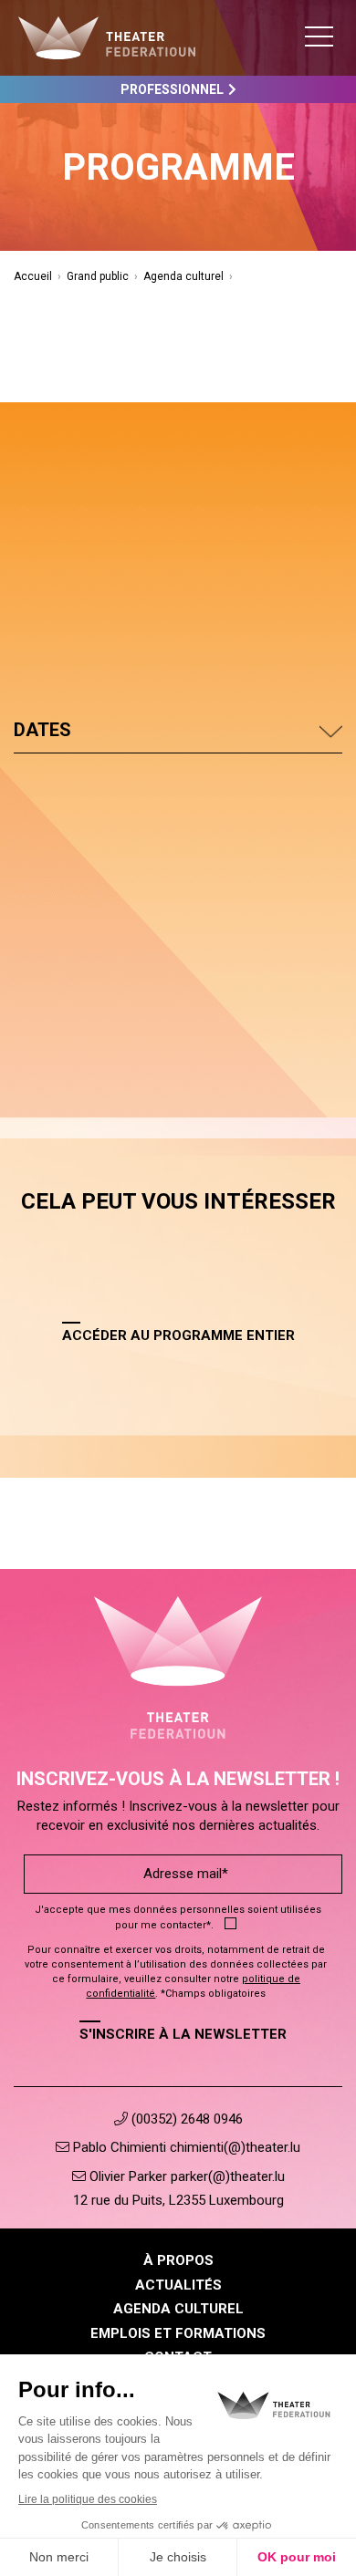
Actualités (178, 2285)
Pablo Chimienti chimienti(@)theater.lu (185, 2147)
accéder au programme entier (178, 1335)
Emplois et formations (178, 2333)
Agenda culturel (183, 276)
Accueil (33, 276)
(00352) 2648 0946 (185, 2119)
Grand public (98, 276)
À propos (178, 2260)
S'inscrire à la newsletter (183, 2034)
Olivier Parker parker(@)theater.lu (185, 2176)
